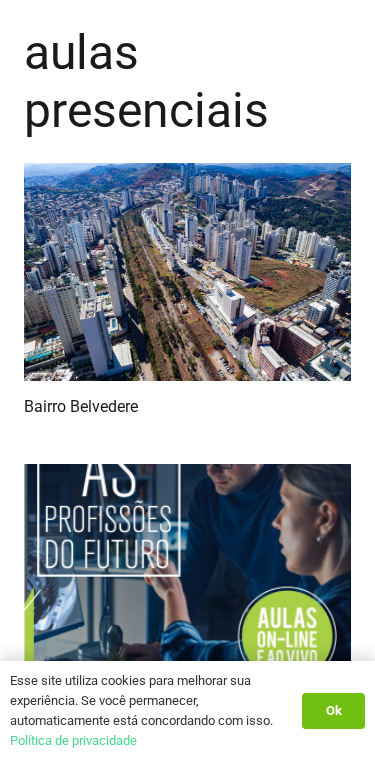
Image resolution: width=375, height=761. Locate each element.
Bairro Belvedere (81, 406)
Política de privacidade (73, 740)
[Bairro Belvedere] (187, 272)
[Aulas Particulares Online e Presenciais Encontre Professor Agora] (187, 573)
